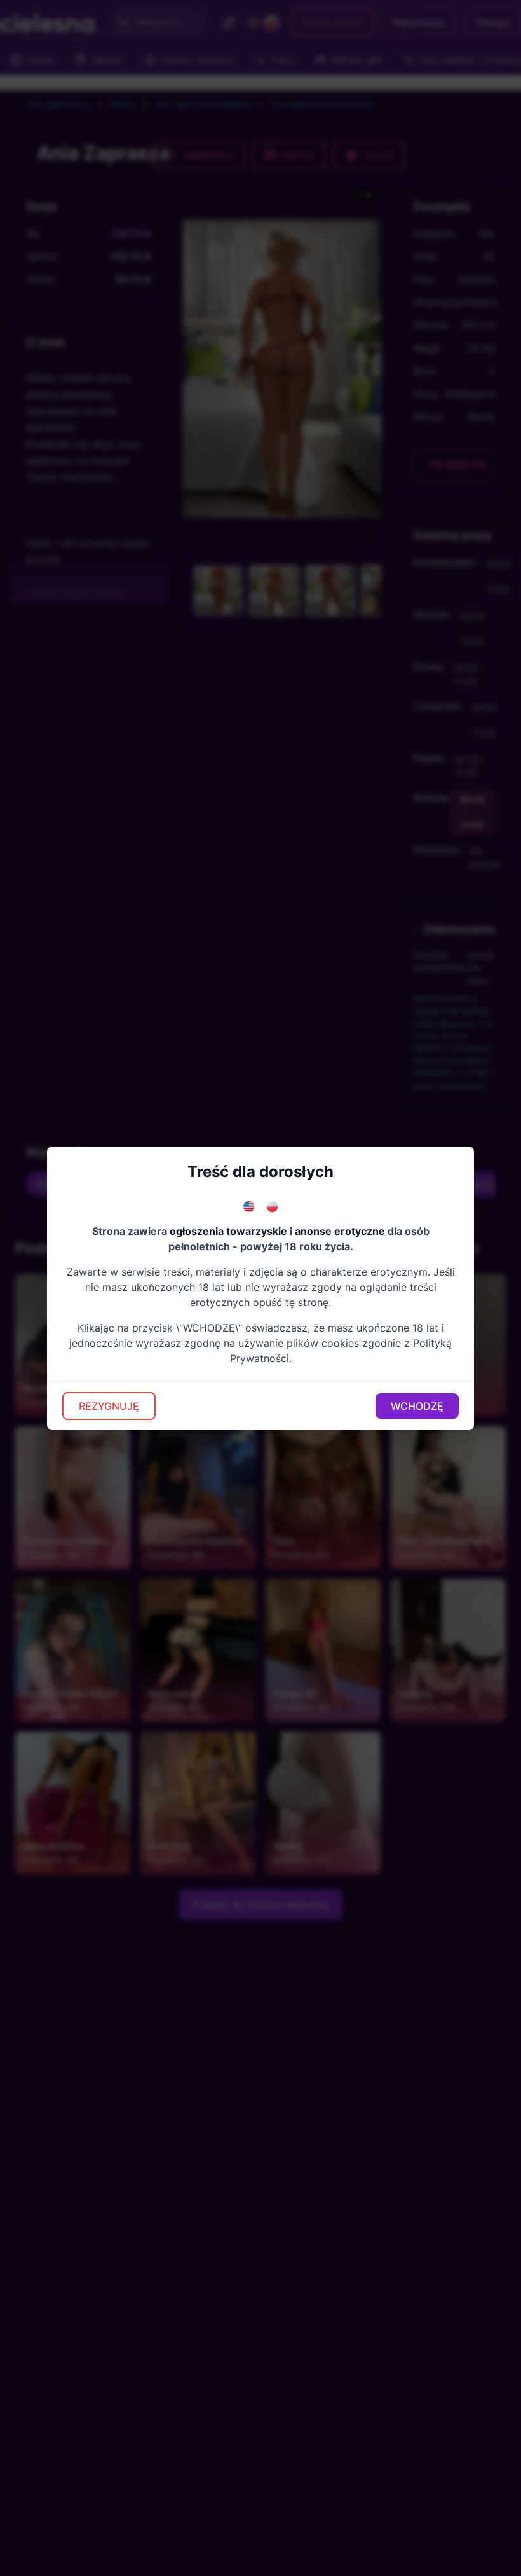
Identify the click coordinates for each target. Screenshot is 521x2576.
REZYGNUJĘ (109, 1406)
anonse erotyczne (340, 1231)
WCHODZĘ (417, 1406)
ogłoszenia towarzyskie (228, 1231)
